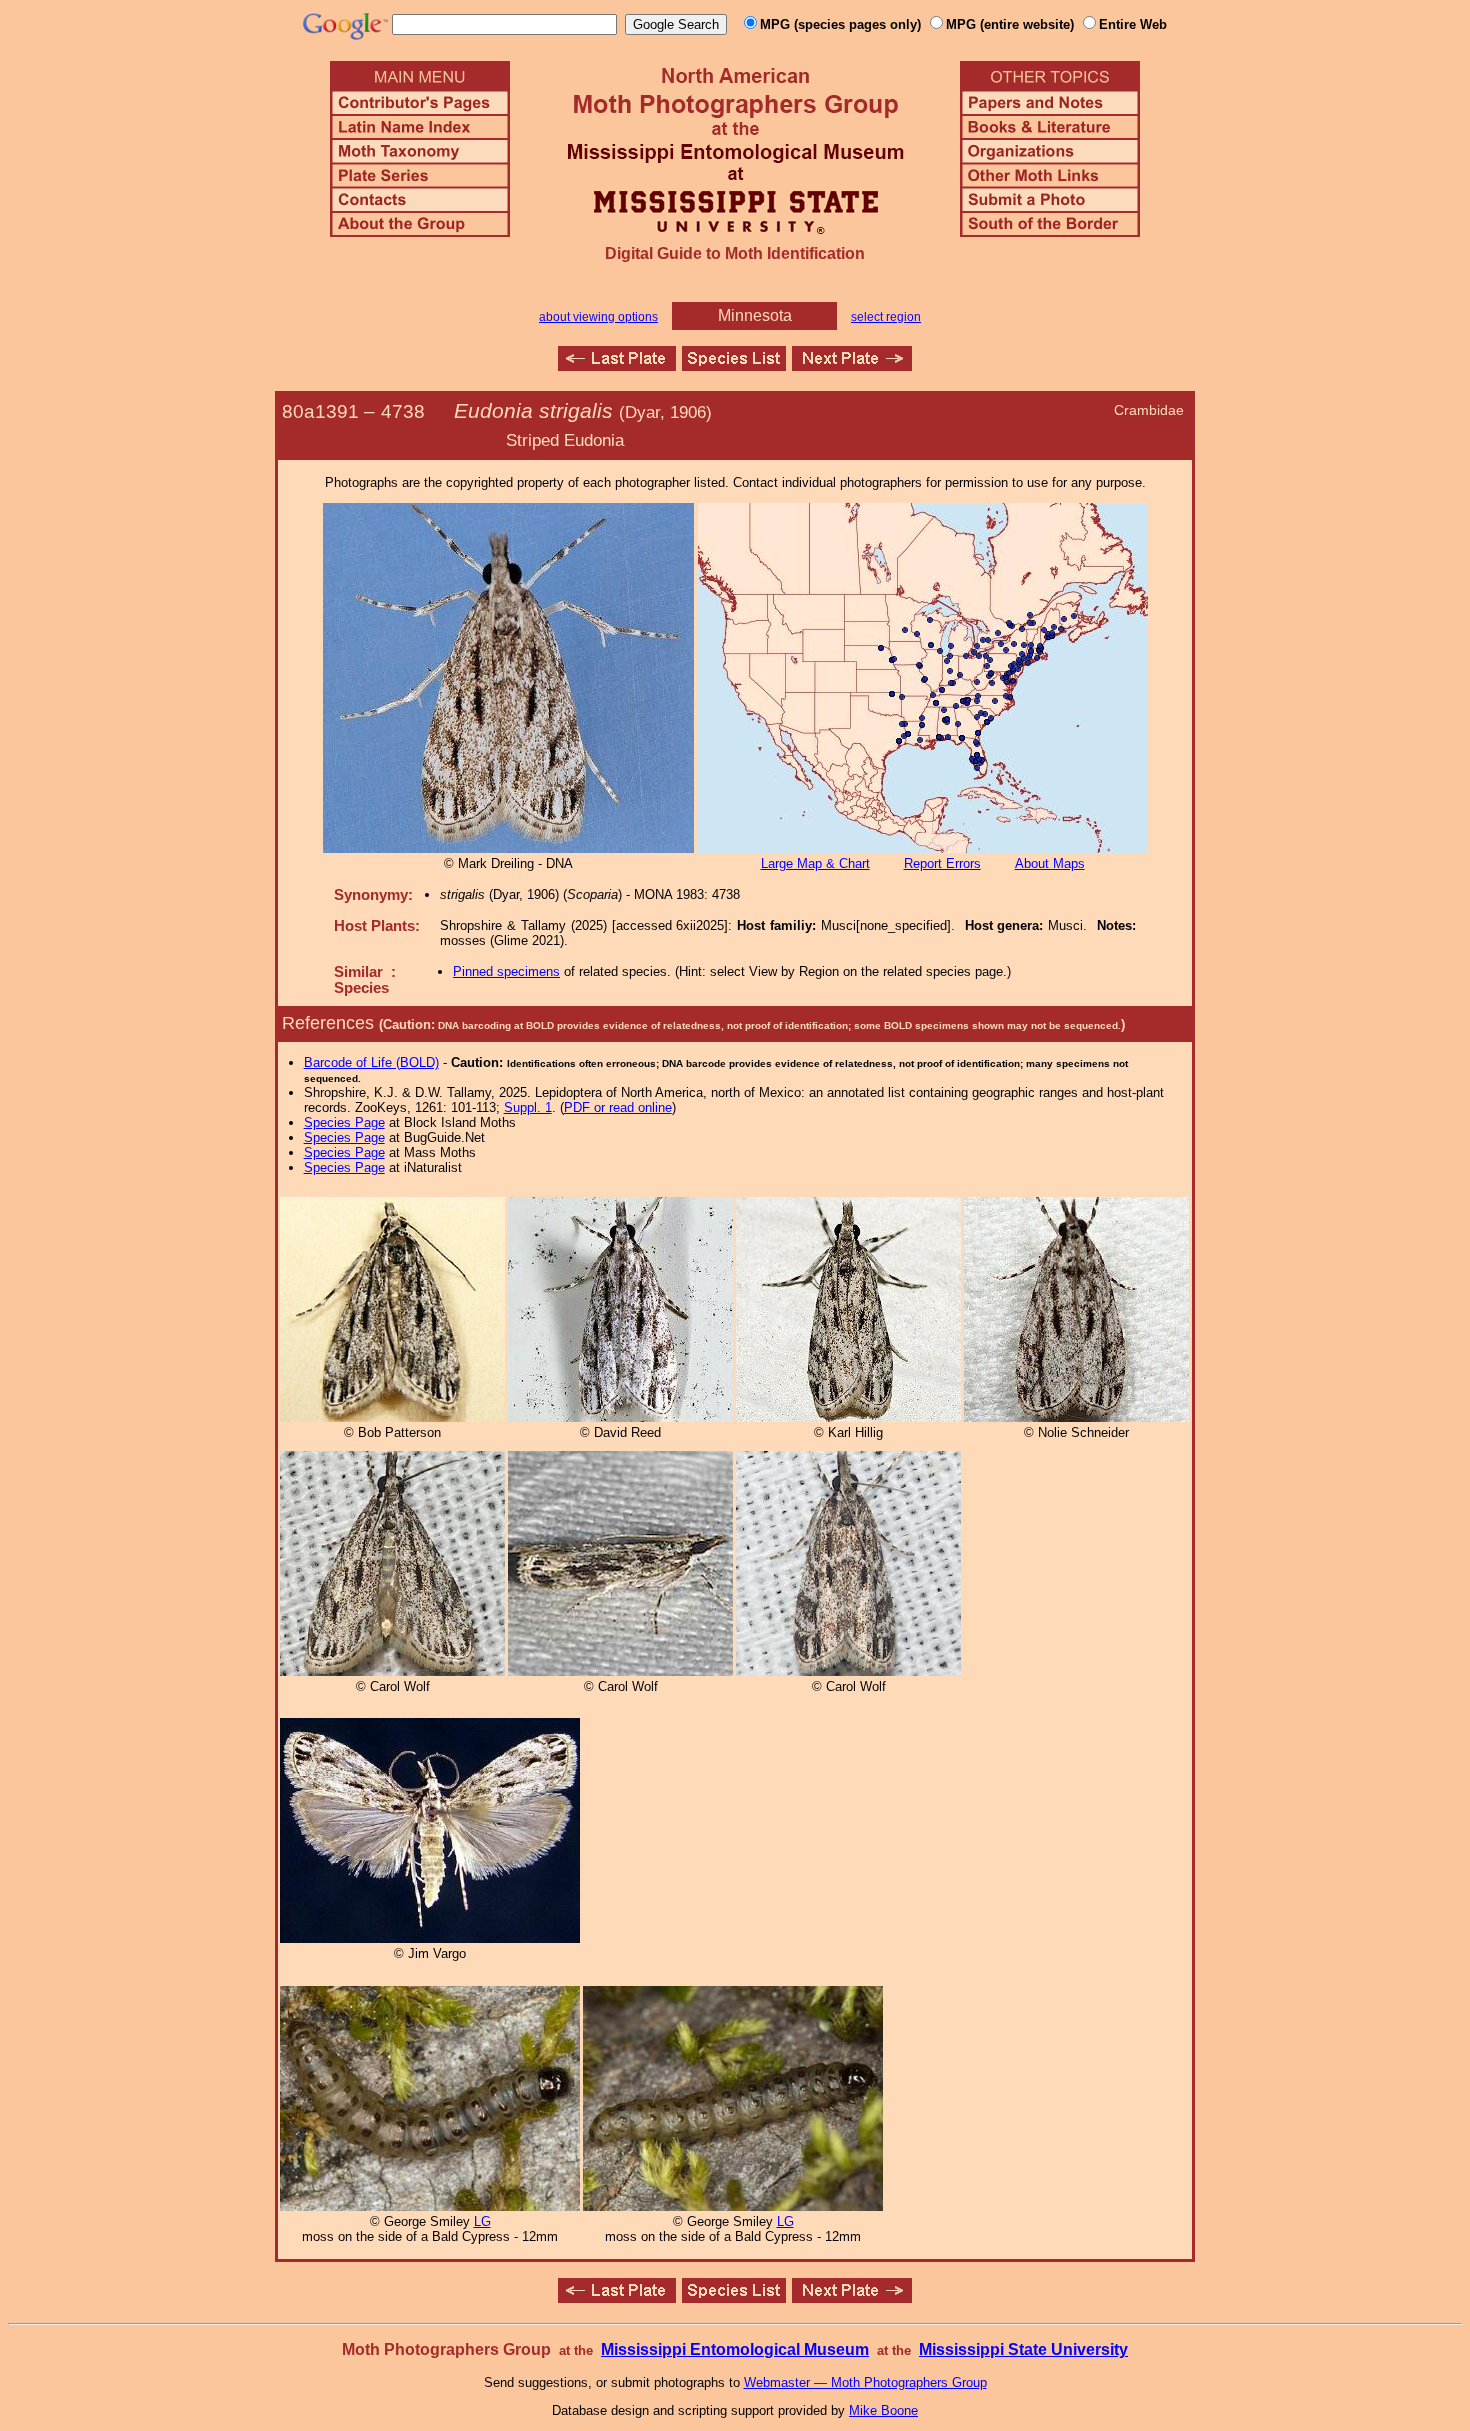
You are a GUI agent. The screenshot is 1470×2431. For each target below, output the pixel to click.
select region (886, 317)
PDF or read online (618, 1107)
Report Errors (942, 863)
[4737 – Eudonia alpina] (617, 365)
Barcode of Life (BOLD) (371, 1062)
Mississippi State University (1023, 2349)
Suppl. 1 (528, 1107)
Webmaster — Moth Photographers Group (865, 2382)
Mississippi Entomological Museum (735, 2349)
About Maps (1050, 863)
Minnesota (755, 315)
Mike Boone (883, 2410)
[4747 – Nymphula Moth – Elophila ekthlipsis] (852, 365)
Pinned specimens (506, 971)
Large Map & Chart (815, 863)
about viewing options (598, 317)
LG (482, 2221)
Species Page (344, 1122)
